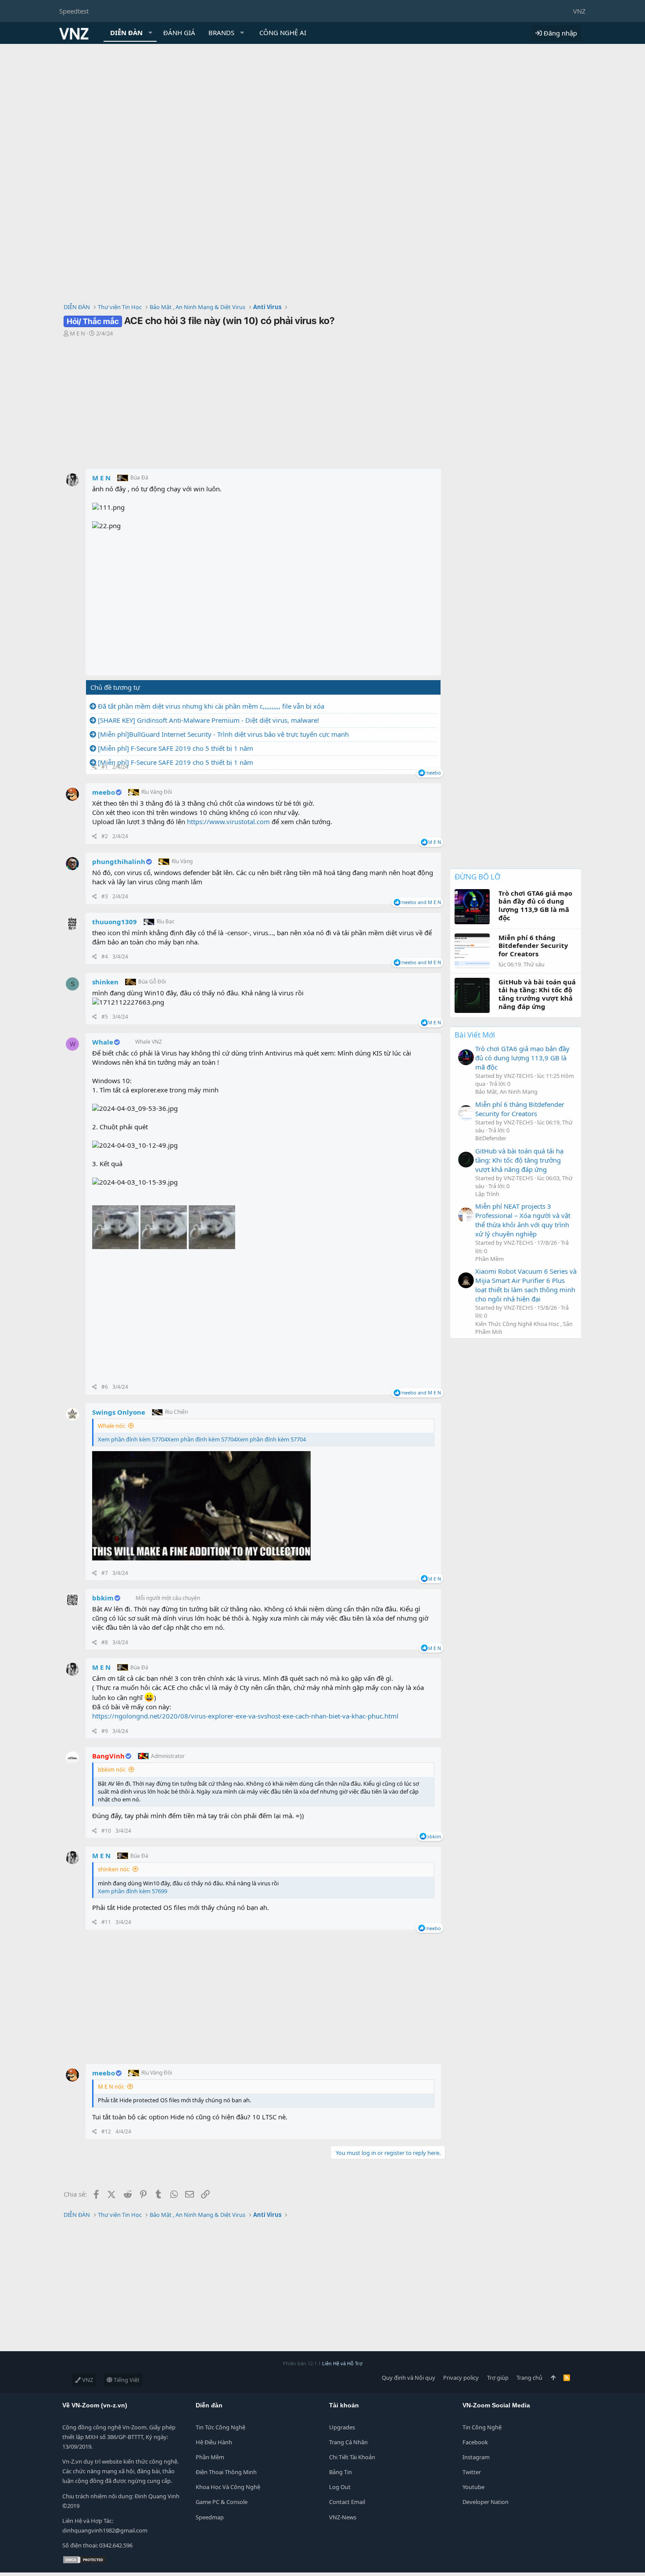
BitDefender (491, 1138)
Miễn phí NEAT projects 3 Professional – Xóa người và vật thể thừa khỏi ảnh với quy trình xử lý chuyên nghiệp (523, 1220)
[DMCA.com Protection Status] (84, 2562)
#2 (105, 836)
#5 (105, 1017)
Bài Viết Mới (475, 1035)
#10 (106, 1831)
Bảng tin (340, 2472)
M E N (77, 333)
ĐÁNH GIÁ (179, 32)
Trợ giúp (498, 2378)
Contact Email (347, 2502)
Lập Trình (487, 1194)
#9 (105, 1731)
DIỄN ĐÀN (126, 32)
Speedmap (210, 2517)
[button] (150, 33)
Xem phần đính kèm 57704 (133, 1439)
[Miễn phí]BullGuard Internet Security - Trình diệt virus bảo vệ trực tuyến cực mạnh (223, 734)
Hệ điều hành (214, 2442)
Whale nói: (111, 1426)
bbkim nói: (112, 1769)
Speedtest (74, 11)
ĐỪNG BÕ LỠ (477, 877)
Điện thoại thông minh (226, 2472)
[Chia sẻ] (95, 767)
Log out (340, 2487)
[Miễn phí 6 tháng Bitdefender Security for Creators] (466, 1113)
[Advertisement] (322, 110)
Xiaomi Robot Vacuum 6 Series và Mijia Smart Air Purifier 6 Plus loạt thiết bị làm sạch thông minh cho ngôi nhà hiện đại (526, 1285)
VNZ (579, 11)
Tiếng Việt (126, 2380)
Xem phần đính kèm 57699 (133, 1891)
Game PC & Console (222, 2502)
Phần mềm (210, 2457)
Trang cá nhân (348, 2442)
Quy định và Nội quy (408, 2378)
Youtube (473, 2487)
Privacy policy (461, 2378)
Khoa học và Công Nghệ (228, 2487)
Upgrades (342, 2427)
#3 (105, 896)
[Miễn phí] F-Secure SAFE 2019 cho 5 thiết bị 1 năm (176, 748)
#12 (106, 2131)
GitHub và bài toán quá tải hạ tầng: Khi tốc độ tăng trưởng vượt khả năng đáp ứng (519, 1160)
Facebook (475, 2442)
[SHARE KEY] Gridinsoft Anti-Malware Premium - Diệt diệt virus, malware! (208, 720)
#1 (105, 767)
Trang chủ (529, 2378)
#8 (105, 1642)
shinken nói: (114, 1869)
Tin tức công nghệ (220, 2427)
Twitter (472, 2472)
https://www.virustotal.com (228, 821)
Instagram (476, 2457)
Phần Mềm (489, 1259)
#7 (105, 1573)
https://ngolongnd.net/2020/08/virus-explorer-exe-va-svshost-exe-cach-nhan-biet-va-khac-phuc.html (245, 1716)
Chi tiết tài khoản (352, 2457)
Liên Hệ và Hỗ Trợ (342, 2363)
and (421, 902)
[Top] (553, 2378)
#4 (105, 957)
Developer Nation (486, 2502)
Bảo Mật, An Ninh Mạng (506, 1092)
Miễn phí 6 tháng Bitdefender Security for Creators (520, 1109)
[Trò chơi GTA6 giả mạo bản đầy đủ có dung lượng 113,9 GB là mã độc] (466, 1057)
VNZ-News (343, 2517)
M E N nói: (111, 2086)
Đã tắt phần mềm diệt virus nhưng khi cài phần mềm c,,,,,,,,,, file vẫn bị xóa (211, 706)
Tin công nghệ (482, 2427)
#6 (105, 1387)
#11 (106, 1922)
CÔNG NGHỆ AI (283, 32)
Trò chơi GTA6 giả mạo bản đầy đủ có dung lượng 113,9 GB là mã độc (522, 1058)
